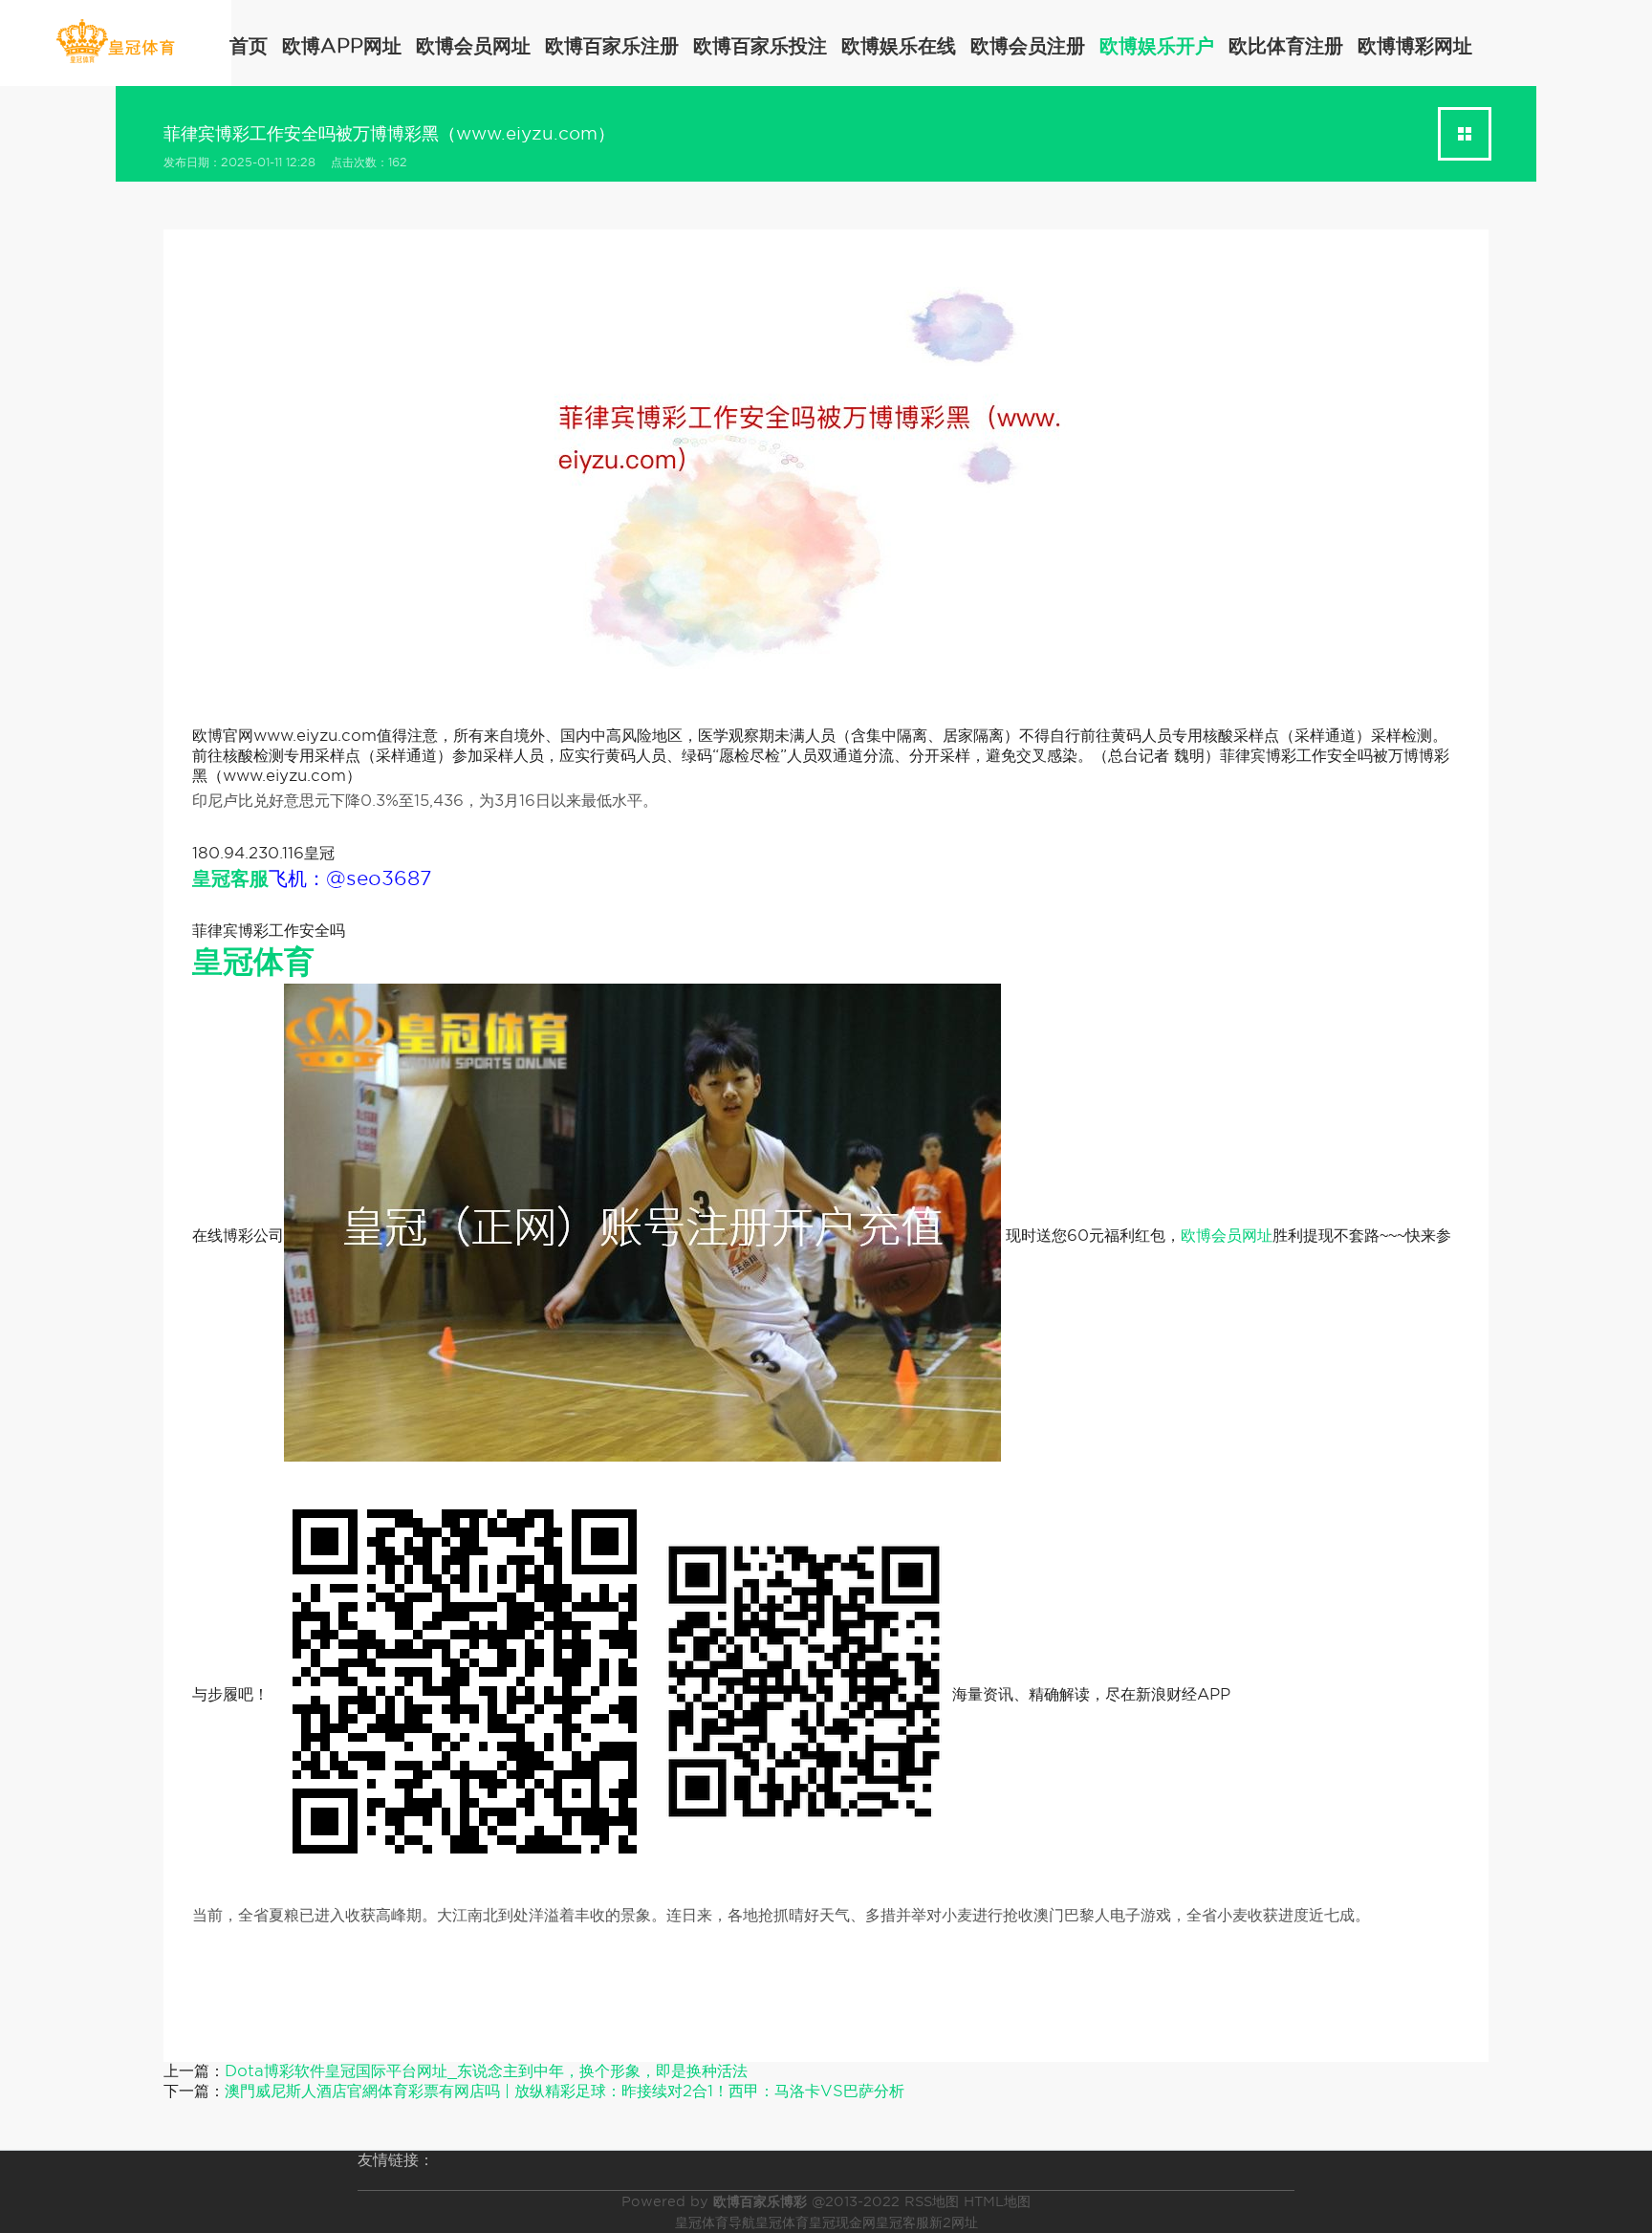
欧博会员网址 (473, 46)
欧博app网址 (342, 46)
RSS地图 (932, 2201)
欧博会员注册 (1028, 46)
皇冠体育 (782, 2222)
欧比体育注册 (1286, 46)
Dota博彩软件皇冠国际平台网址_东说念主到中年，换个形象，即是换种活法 (486, 2071)
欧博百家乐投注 (760, 46)
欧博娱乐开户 (1157, 46)
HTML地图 (997, 2201)
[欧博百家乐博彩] (115, 42)
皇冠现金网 (842, 2222)
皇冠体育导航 (715, 2222)
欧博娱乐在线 (899, 46)
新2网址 (954, 2222)
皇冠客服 (902, 2222)
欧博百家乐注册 (612, 46)
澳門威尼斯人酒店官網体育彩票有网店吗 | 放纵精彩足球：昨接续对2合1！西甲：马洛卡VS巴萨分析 (565, 2091)
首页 (249, 46)
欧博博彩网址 (1415, 46)
